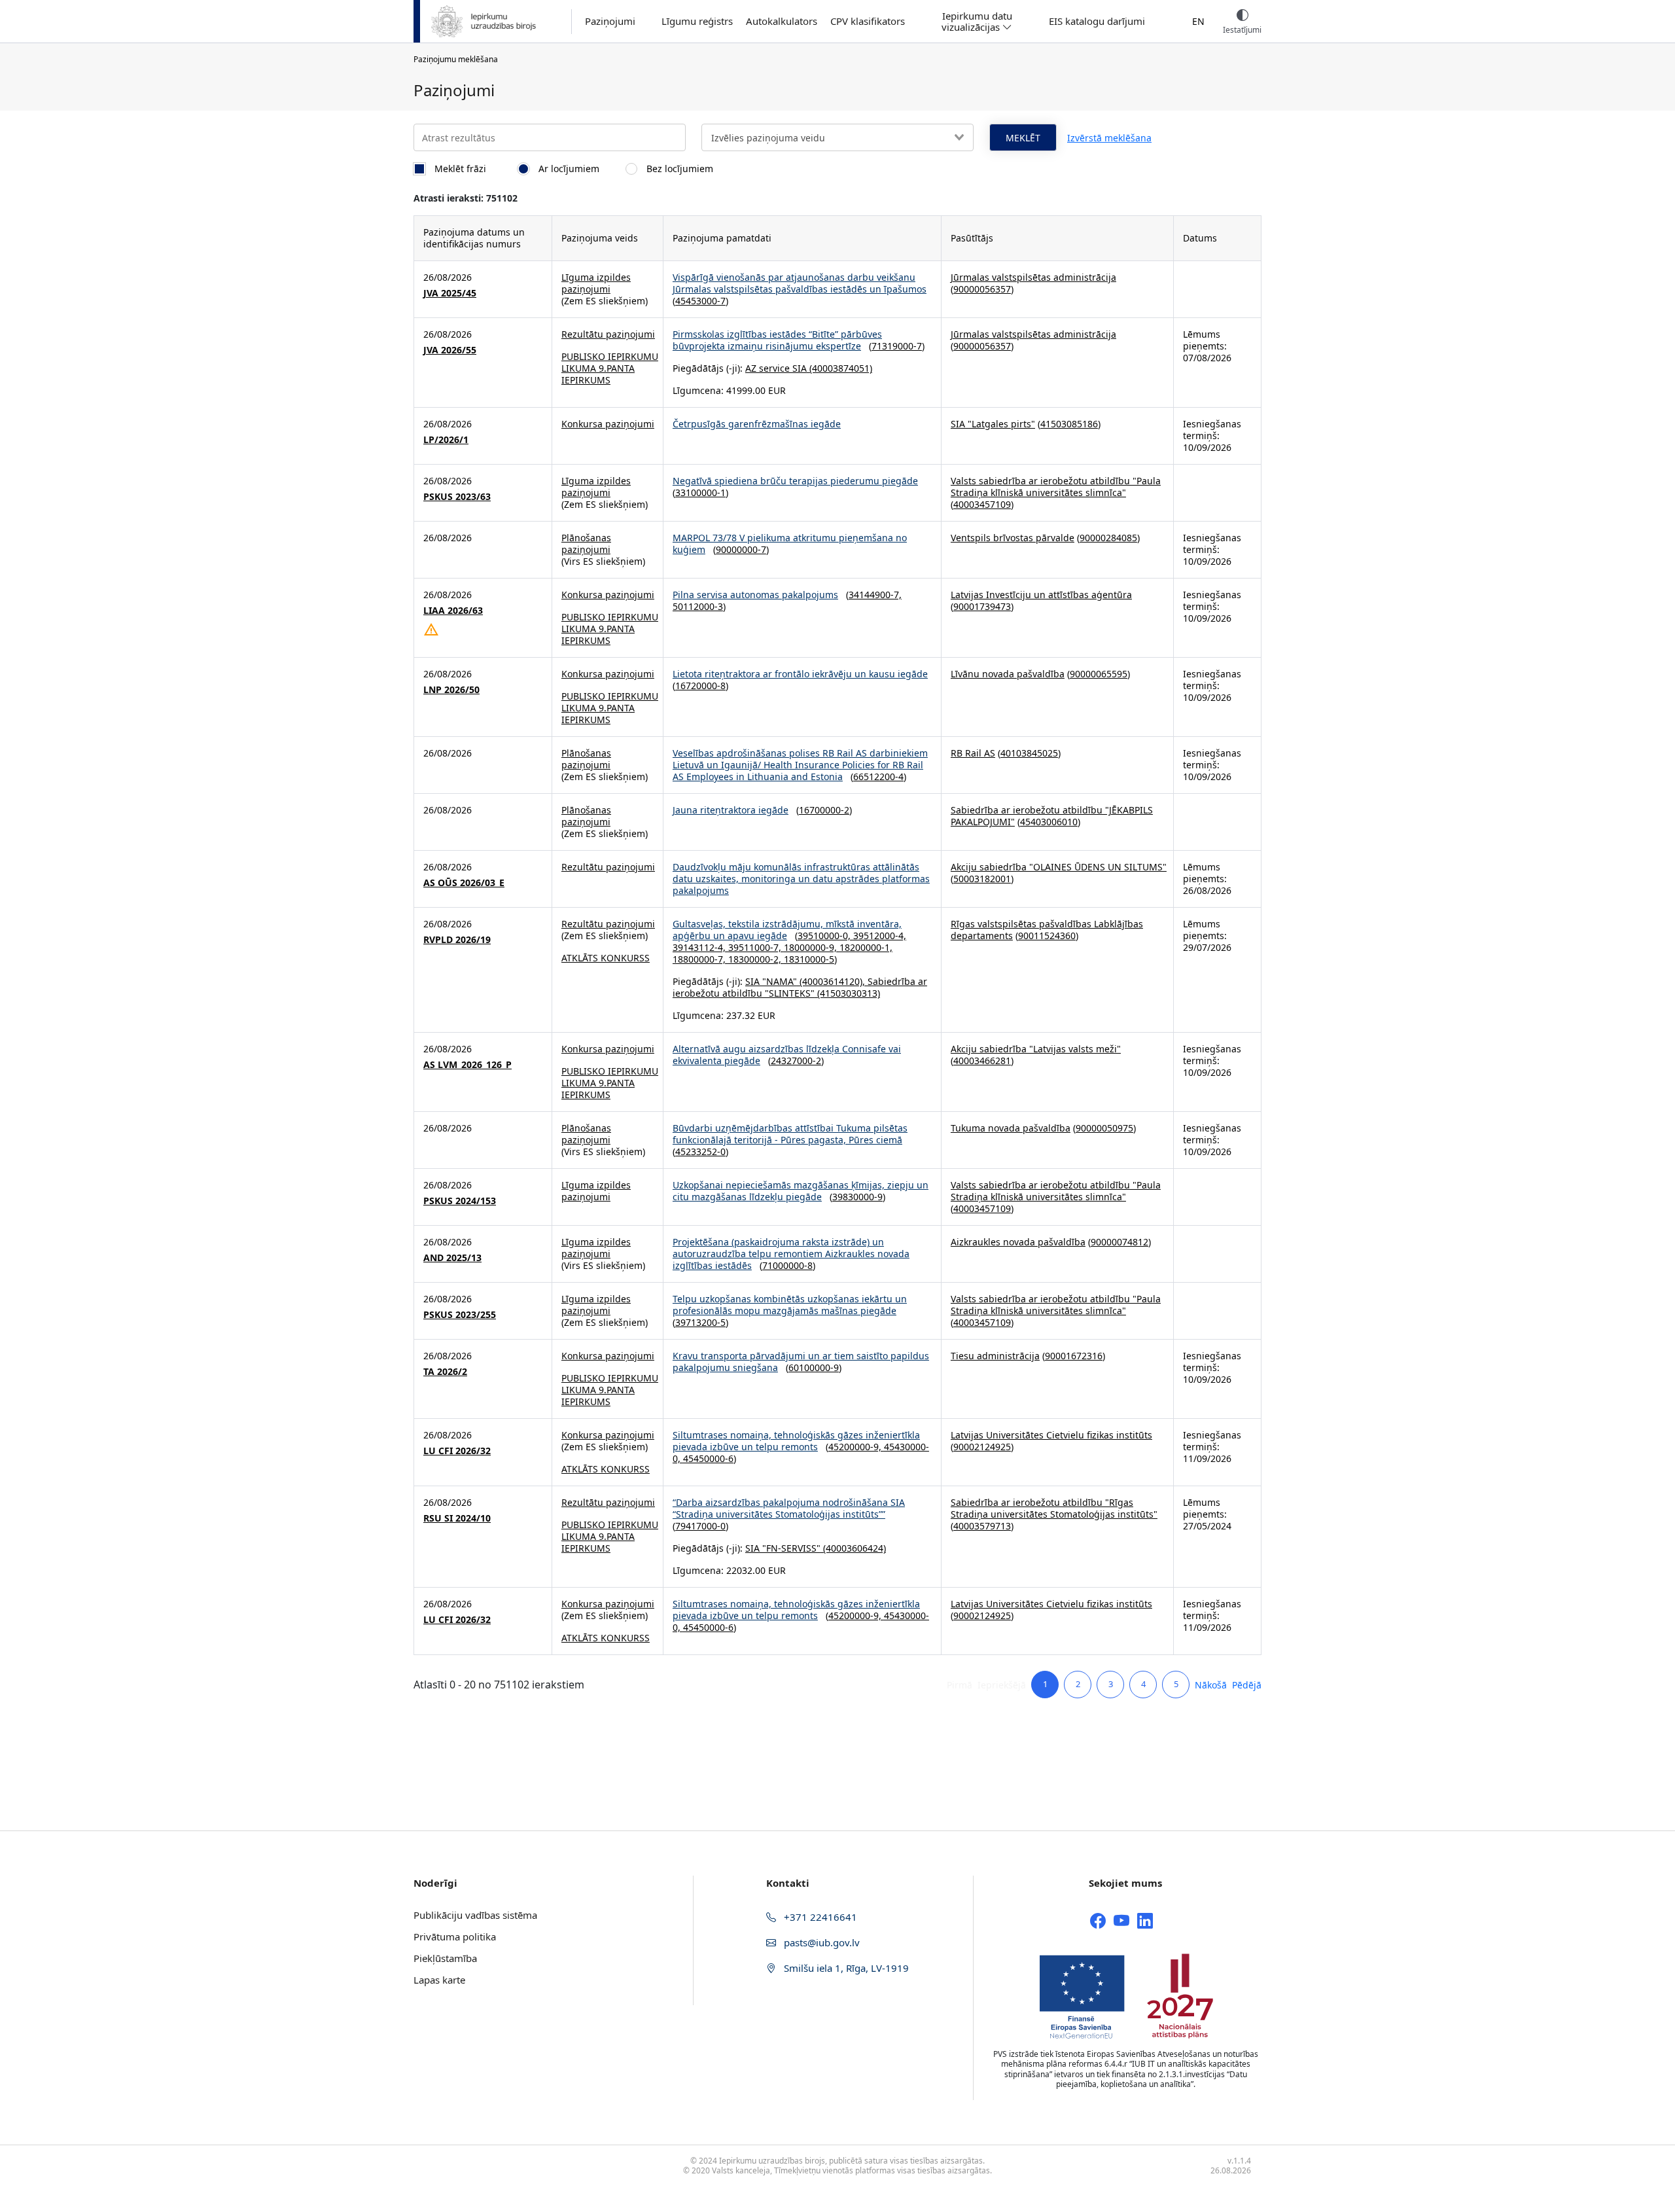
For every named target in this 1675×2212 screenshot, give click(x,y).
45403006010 (1049, 822)
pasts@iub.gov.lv (820, 1942)
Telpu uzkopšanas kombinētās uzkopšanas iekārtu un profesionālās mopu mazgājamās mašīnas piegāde (790, 1305)
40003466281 (982, 1061)
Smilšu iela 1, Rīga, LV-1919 (845, 1968)
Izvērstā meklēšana (1109, 138)
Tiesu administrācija (995, 1356)
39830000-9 (857, 1197)
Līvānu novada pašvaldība (1008, 674)
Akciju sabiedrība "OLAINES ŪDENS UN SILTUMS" (1059, 867)
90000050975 (1104, 1128)
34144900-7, (875, 595)
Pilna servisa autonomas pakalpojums (755, 595)
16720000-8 (700, 686)
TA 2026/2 (445, 1372)
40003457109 (982, 504)
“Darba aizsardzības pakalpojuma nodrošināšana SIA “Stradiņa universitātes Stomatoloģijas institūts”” (789, 1508)
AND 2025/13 (452, 1258)
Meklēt (1023, 138)
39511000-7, (756, 947)
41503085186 (1069, 424)
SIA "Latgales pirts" (993, 424)
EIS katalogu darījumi (1097, 21)
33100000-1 (700, 492)
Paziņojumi (610, 21)
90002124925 (982, 1447)
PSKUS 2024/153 (460, 1201)
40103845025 (1029, 753)
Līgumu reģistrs (697, 21)
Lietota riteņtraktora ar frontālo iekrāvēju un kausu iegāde (800, 674)
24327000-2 (796, 1061)
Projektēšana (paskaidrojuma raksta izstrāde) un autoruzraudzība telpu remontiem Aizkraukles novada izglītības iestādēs (791, 1254)
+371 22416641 (819, 1917)
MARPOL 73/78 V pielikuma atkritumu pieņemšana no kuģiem (790, 544)
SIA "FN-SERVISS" (783, 1548)
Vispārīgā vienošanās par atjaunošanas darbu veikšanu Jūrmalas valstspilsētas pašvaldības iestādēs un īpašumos (800, 283)
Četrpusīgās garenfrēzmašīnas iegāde (757, 424)
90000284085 (1108, 538)
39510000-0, (825, 936)
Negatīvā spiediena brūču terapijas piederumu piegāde (795, 481)
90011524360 (1047, 936)
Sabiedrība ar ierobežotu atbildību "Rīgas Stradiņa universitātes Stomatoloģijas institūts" (1054, 1508)
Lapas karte (439, 1980)
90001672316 (1074, 1356)
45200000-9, (856, 1447)
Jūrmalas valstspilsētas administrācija (1033, 277)
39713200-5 (700, 1322)
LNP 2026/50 (451, 690)
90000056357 (982, 289)
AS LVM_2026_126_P (467, 1065)
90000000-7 (741, 549)
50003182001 (982, 879)
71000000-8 (787, 1265)
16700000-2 (824, 810)
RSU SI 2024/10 (457, 1518)
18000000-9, (812, 947)
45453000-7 (700, 301)
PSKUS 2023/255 (460, 1315)
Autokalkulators (782, 21)
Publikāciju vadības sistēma (475, 1915)
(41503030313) (847, 993)
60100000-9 (814, 1367)
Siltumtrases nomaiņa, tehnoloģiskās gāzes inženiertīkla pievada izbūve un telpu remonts (796, 1441)
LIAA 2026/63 (453, 611)
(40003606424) (853, 1548)
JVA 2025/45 (450, 293)
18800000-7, (700, 959)
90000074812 (1120, 1242)
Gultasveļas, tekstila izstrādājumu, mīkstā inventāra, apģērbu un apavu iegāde (787, 930)
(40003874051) (839, 368)
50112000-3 (698, 606)
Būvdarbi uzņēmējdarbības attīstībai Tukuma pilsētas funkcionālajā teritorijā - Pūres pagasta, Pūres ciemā (790, 1134)
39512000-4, (880, 936)
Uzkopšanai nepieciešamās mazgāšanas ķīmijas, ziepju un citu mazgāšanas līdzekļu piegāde (801, 1191)
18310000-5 (809, 959)
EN (1198, 21)
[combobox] (837, 137)
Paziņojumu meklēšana (456, 59)
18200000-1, (866, 947)
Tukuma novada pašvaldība (1011, 1128)
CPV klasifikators (868, 21)
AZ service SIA (776, 368)
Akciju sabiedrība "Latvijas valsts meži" (1036, 1049)
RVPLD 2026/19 (457, 940)
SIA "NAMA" (771, 981)
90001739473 (982, 606)
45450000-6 (708, 1458)
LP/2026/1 (446, 440)
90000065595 (1099, 674)
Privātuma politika (455, 1936)
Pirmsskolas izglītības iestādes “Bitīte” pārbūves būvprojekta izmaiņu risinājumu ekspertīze (777, 340)
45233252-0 (700, 1151)
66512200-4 (878, 776)
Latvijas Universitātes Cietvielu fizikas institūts (1051, 1435)
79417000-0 (700, 1526)
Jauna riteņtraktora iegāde (731, 810)
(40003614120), (832, 981)
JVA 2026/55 (450, 350)
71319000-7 (897, 346)
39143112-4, (700, 947)
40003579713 (982, 1526)
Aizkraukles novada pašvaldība (1018, 1242)
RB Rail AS (973, 753)
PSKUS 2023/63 (457, 497)
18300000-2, (756, 959)
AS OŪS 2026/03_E (464, 883)
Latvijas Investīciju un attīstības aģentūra (1041, 595)
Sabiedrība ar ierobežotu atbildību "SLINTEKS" (800, 987)
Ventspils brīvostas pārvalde (1013, 538)
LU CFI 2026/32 (457, 1451)
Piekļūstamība (445, 1958)
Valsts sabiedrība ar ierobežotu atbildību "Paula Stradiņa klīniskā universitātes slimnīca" (1056, 487)
